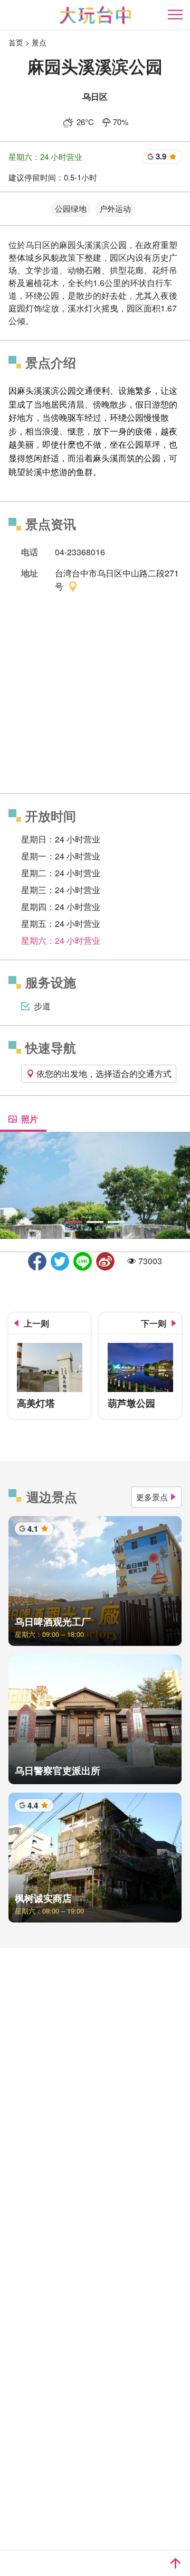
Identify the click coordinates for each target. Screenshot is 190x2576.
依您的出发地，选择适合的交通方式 (104, 1073)
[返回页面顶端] (175, 2563)
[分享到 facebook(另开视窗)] (37, 1261)
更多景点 (152, 1497)
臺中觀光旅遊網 (95, 15)
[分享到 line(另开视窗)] (83, 1261)
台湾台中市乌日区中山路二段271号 (117, 580)
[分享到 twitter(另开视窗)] (60, 1261)
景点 (39, 42)
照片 (30, 1119)
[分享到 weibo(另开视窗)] (105, 1261)
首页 (16, 42)
